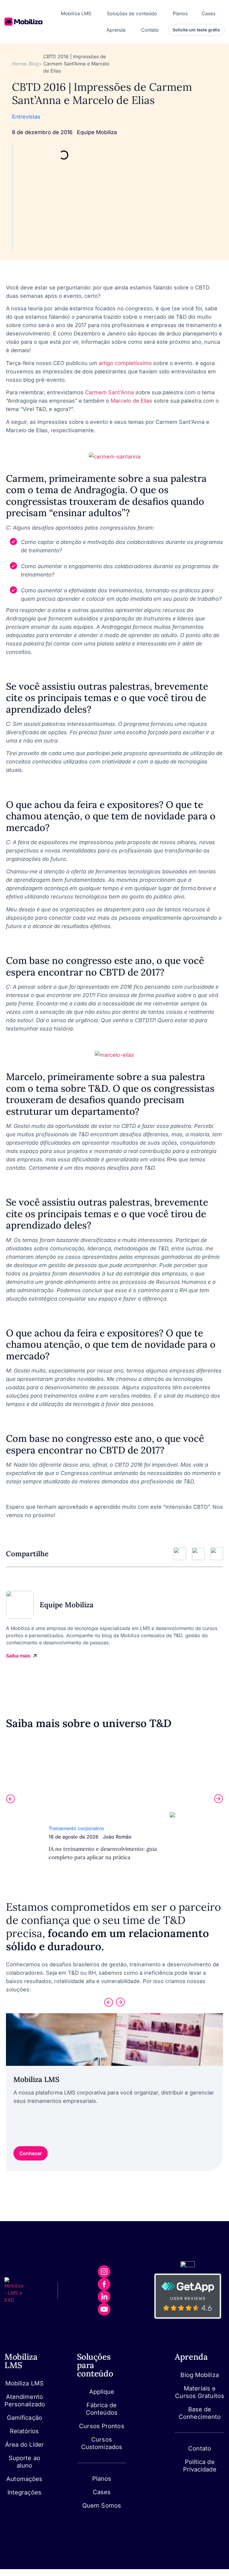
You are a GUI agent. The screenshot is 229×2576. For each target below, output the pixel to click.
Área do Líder (24, 2445)
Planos (102, 2479)
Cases (102, 2492)
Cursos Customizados (102, 2443)
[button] (10, 1799)
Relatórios (24, 2431)
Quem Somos (102, 2506)
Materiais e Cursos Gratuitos (200, 2392)
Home (19, 64)
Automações (24, 2479)
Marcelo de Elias (131, 401)
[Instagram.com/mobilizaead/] (104, 2272)
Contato (200, 2448)
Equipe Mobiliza (97, 132)
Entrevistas (26, 117)
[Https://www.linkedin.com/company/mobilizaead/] (104, 2297)
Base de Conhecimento (200, 2413)
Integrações (24, 2492)
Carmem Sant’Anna (109, 392)
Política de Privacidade (200, 2466)
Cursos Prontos (102, 2426)
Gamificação (24, 2418)
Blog (34, 64)
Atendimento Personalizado (24, 2401)
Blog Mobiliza (199, 2375)
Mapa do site (189, 2477)
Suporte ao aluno (24, 2462)
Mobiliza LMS (24, 2383)
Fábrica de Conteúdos (102, 2409)
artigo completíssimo (125, 363)
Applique (102, 2392)
